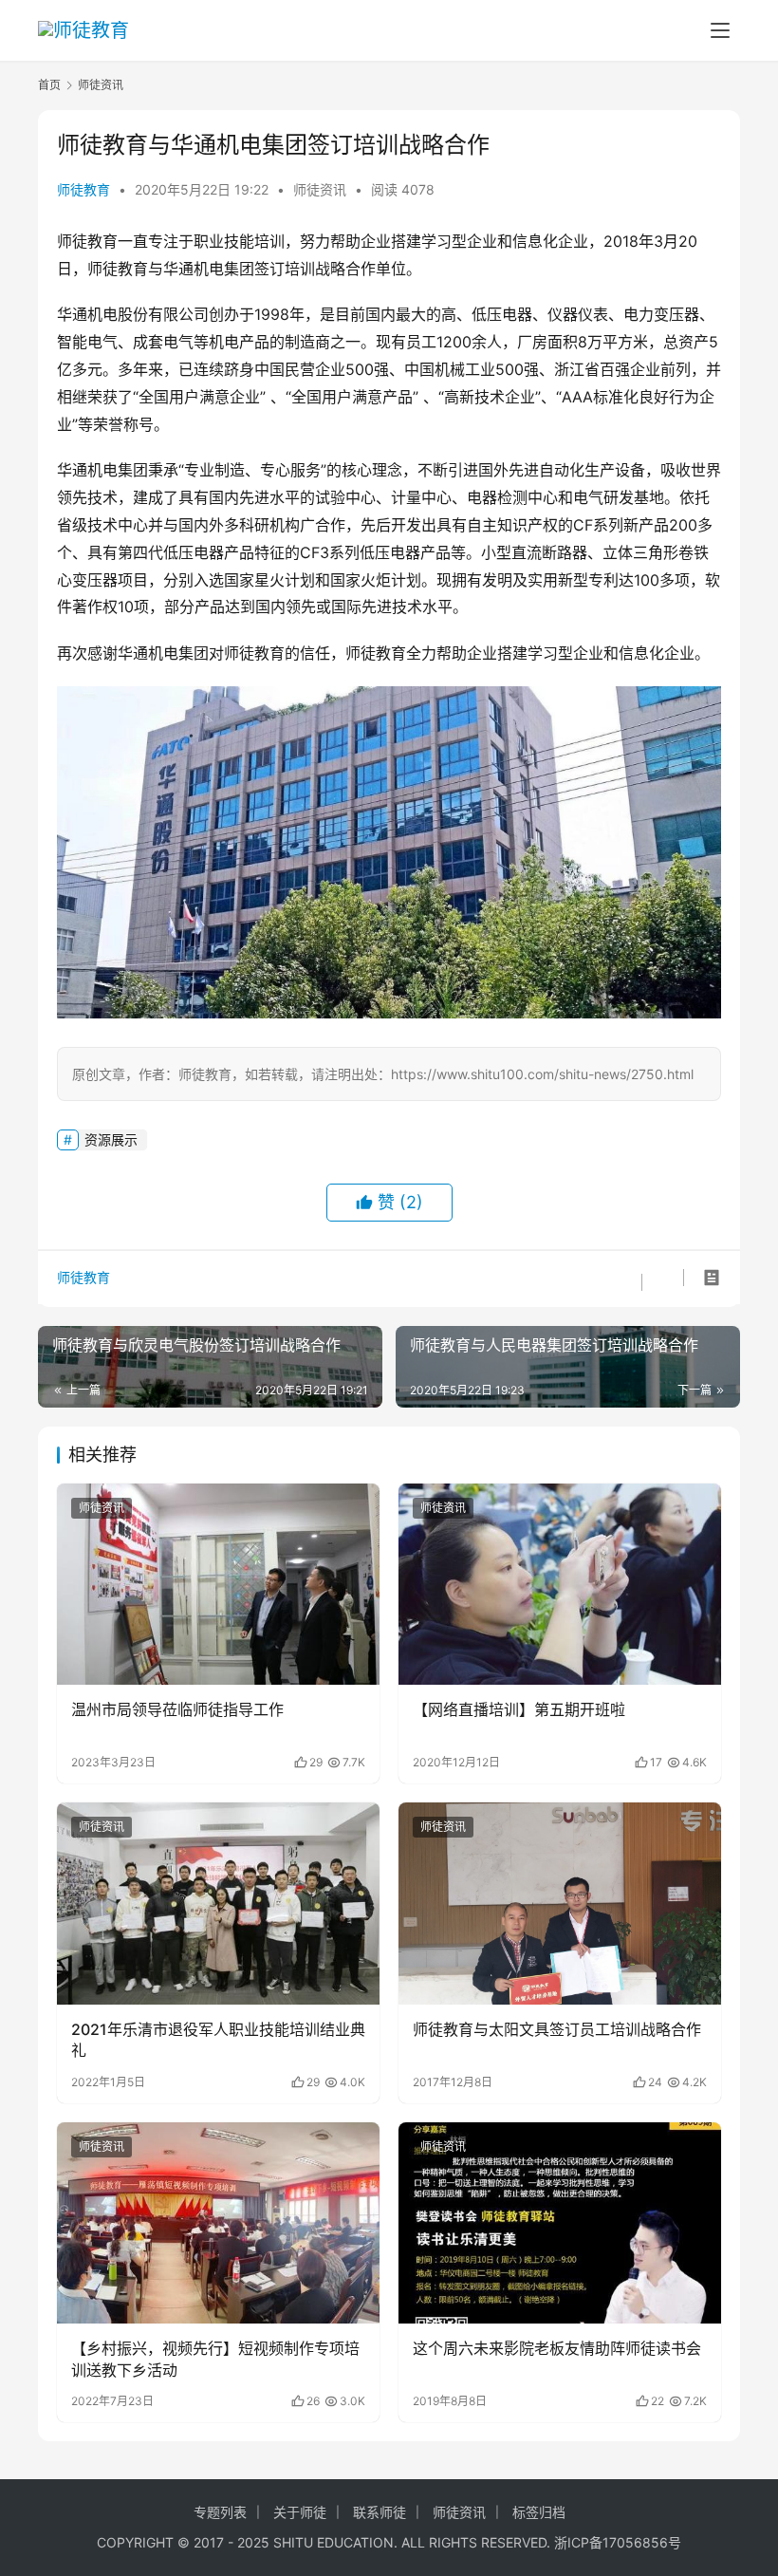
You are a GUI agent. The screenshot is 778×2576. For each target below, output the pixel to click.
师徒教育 (83, 189)
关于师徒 (300, 2512)
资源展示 (111, 1139)
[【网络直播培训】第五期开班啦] (560, 1585)
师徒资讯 (320, 189)
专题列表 (220, 2512)
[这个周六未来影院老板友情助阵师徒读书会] (560, 2223)
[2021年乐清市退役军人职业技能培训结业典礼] (218, 1904)
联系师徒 (380, 2512)
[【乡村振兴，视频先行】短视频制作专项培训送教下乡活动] (218, 2223)
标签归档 (539, 2512)
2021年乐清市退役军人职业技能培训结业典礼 (218, 2040)
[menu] (720, 30)
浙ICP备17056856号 (618, 2542)
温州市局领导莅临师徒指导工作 (177, 1709)
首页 (49, 85)
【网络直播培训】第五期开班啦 (519, 1709)
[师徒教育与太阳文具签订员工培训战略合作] (560, 1904)
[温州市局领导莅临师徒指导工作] (218, 1585)
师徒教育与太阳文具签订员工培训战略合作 (557, 2029)
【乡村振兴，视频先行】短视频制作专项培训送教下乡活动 (215, 2359)
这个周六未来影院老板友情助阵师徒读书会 (557, 2348)
